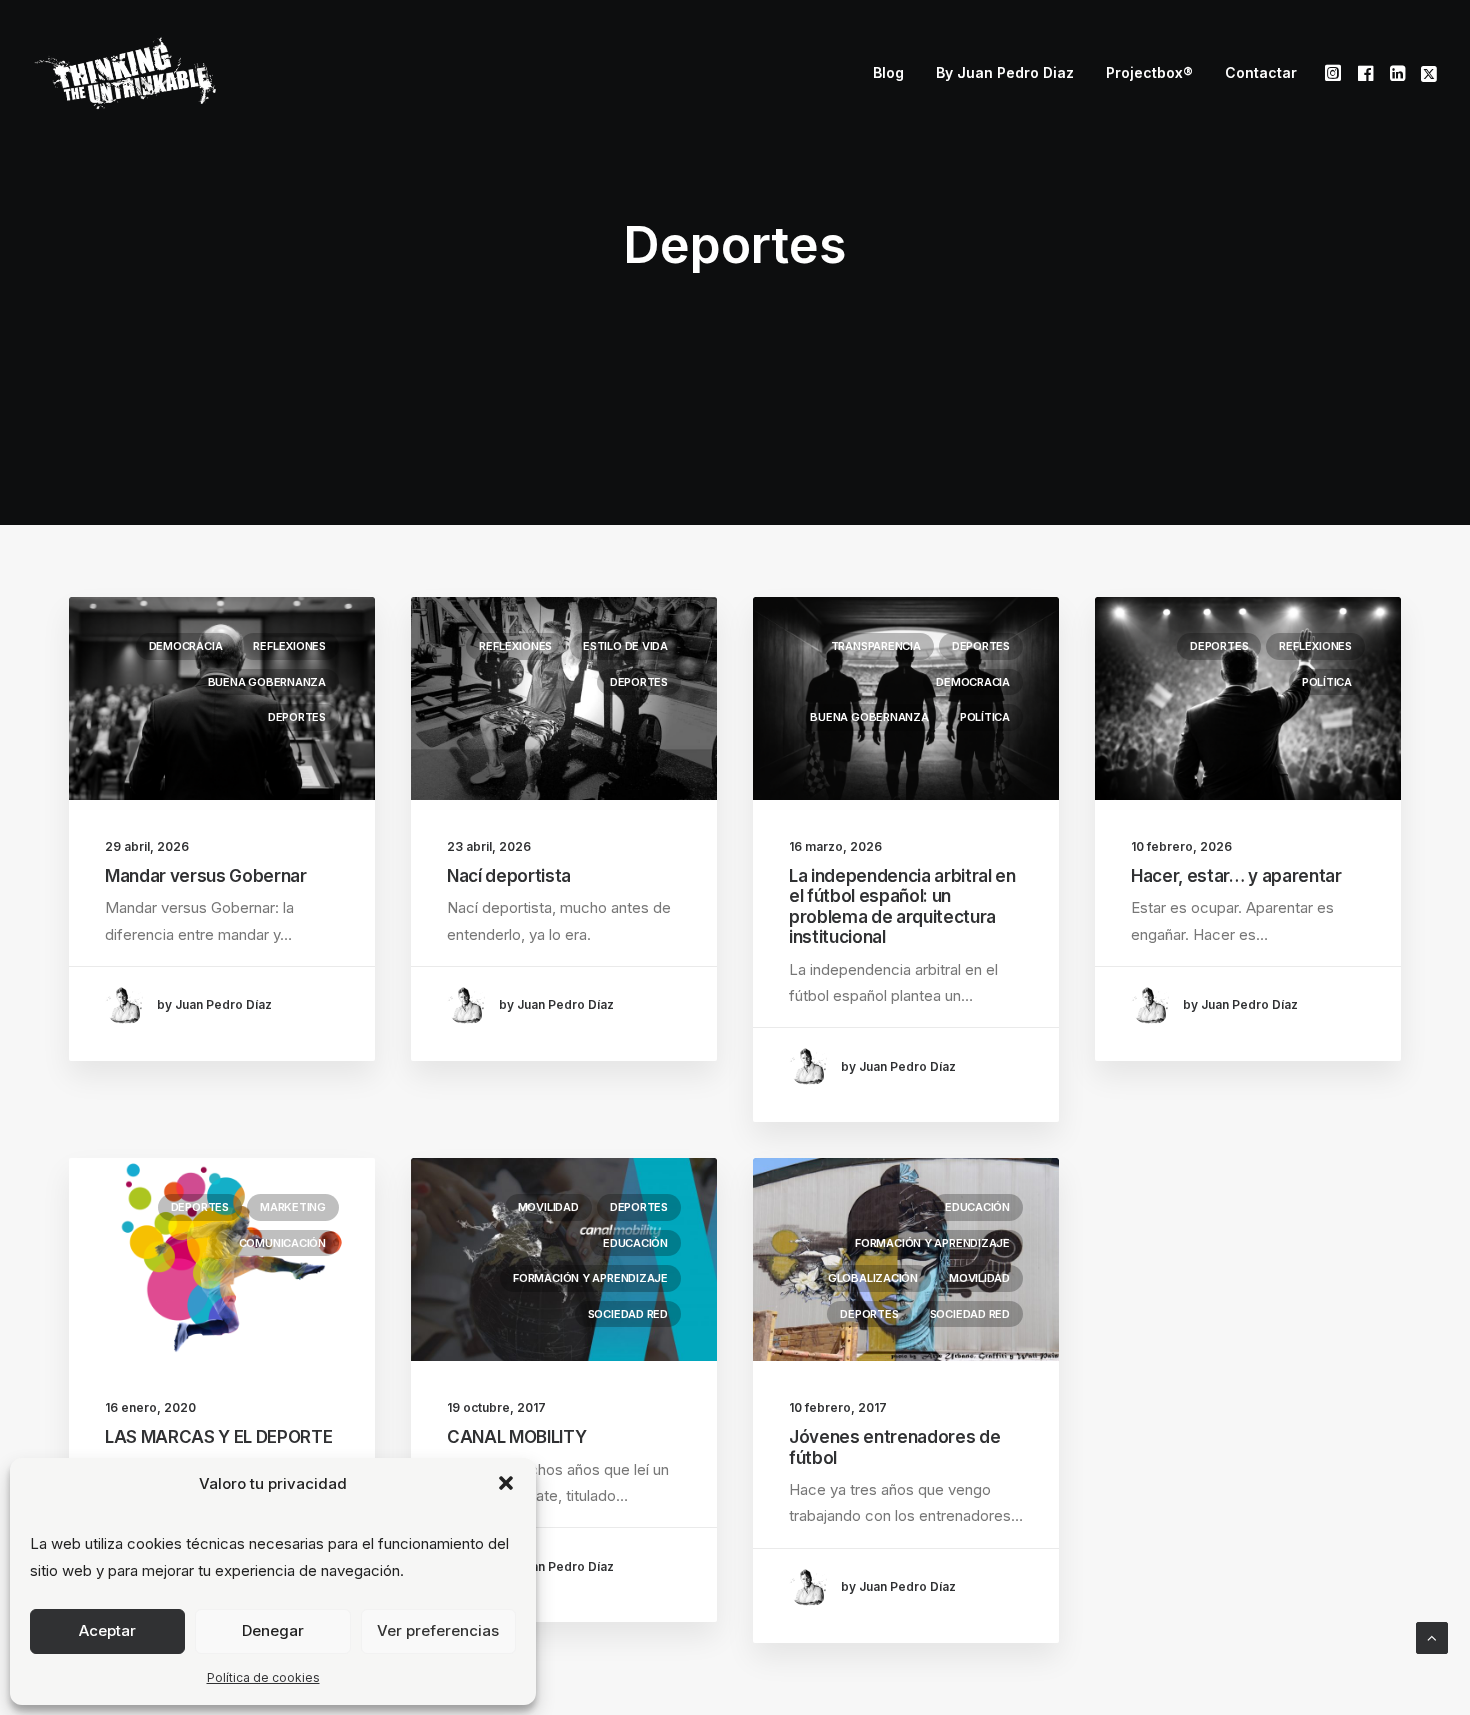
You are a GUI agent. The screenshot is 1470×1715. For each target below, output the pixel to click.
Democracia (186, 646)
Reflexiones (289, 646)
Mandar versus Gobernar (206, 876)
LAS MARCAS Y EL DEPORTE (218, 1437)
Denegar (273, 1630)
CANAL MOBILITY (516, 1437)
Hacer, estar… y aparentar (1236, 876)
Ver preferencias (438, 1630)
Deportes (297, 717)
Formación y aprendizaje (590, 1278)
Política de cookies (263, 1677)
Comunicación (282, 1243)
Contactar (1261, 72)
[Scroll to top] (1432, 1636)
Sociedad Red (628, 1314)
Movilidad (548, 1207)
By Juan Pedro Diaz (1005, 72)
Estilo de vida (625, 646)
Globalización (873, 1278)
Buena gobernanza (267, 682)
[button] (506, 1483)
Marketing (293, 1207)
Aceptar (107, 1630)
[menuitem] (888, 73)
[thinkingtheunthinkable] (125, 73)
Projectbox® (1149, 72)
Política (985, 717)
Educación (635, 1243)
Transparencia (876, 646)
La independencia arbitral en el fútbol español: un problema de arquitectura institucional (902, 906)
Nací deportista (509, 876)
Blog (888, 72)
